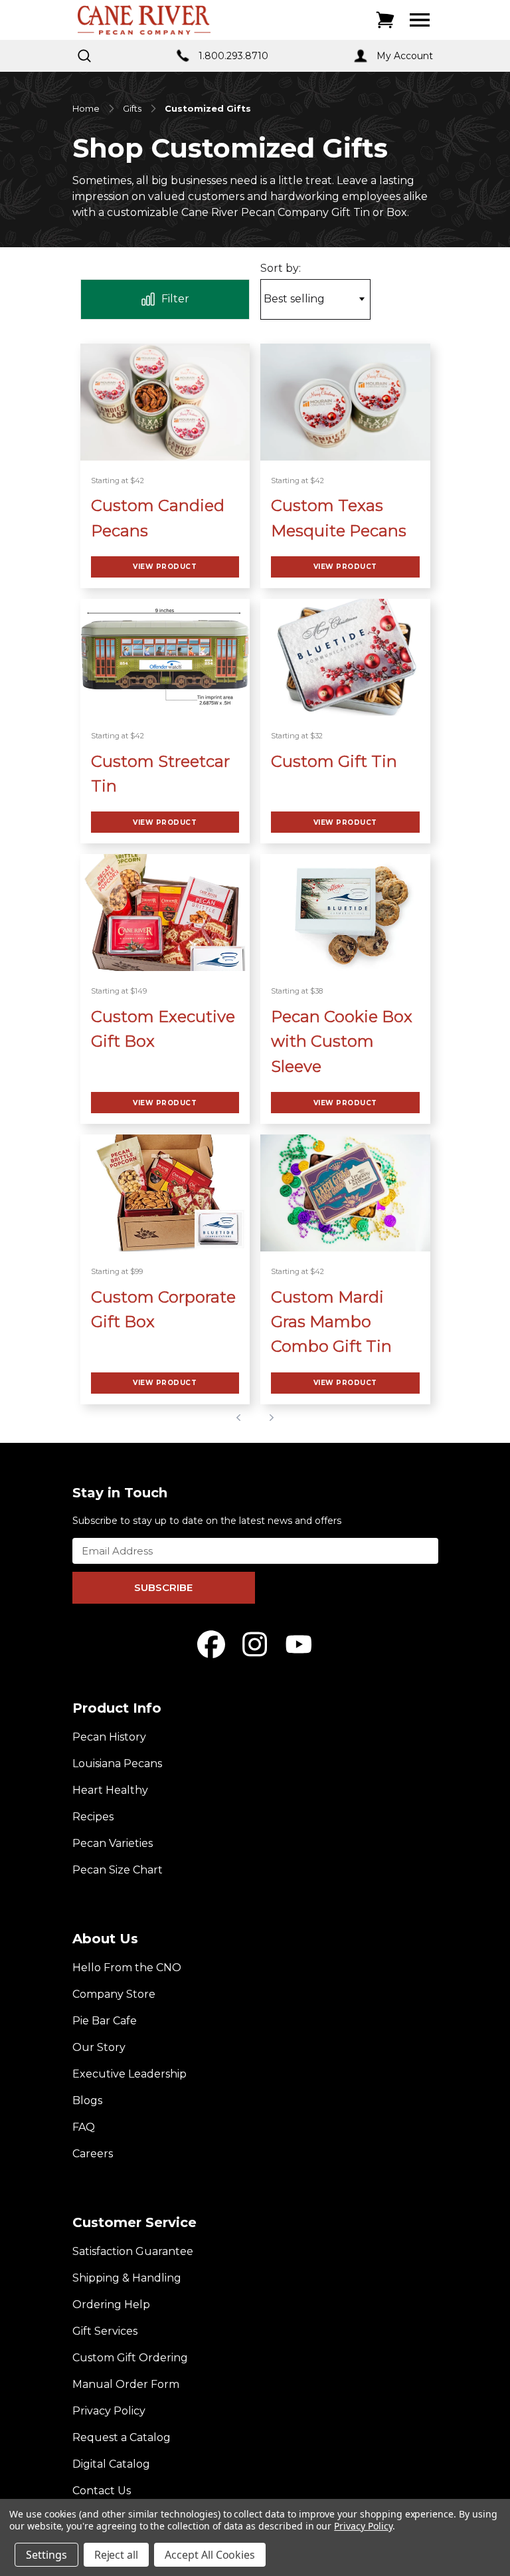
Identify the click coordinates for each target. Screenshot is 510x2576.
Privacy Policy (109, 2411)
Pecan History (109, 1737)
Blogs (87, 2100)
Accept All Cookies (210, 2555)
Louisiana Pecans (117, 1764)
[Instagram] (255, 1644)
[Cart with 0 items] (385, 20)
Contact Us (102, 2491)
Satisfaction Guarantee (133, 2251)
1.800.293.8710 (233, 56)
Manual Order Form (126, 2384)
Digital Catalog (111, 2464)
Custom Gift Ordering (130, 2358)
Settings (46, 2555)
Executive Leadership (129, 2074)
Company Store (114, 1994)
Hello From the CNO (127, 1968)
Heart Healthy (110, 1790)
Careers (93, 2154)
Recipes (93, 1817)
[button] (165, 299)
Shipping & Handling (127, 2278)
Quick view (165, 402)
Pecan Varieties (113, 1843)
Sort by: (281, 268)
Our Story (99, 2047)
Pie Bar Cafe (105, 2021)
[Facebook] (211, 1644)
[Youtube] (299, 1644)
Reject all (117, 2555)
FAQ (84, 2127)
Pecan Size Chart (118, 1870)
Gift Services (105, 2331)
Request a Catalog (122, 2437)
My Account (405, 56)
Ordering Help (111, 2305)
